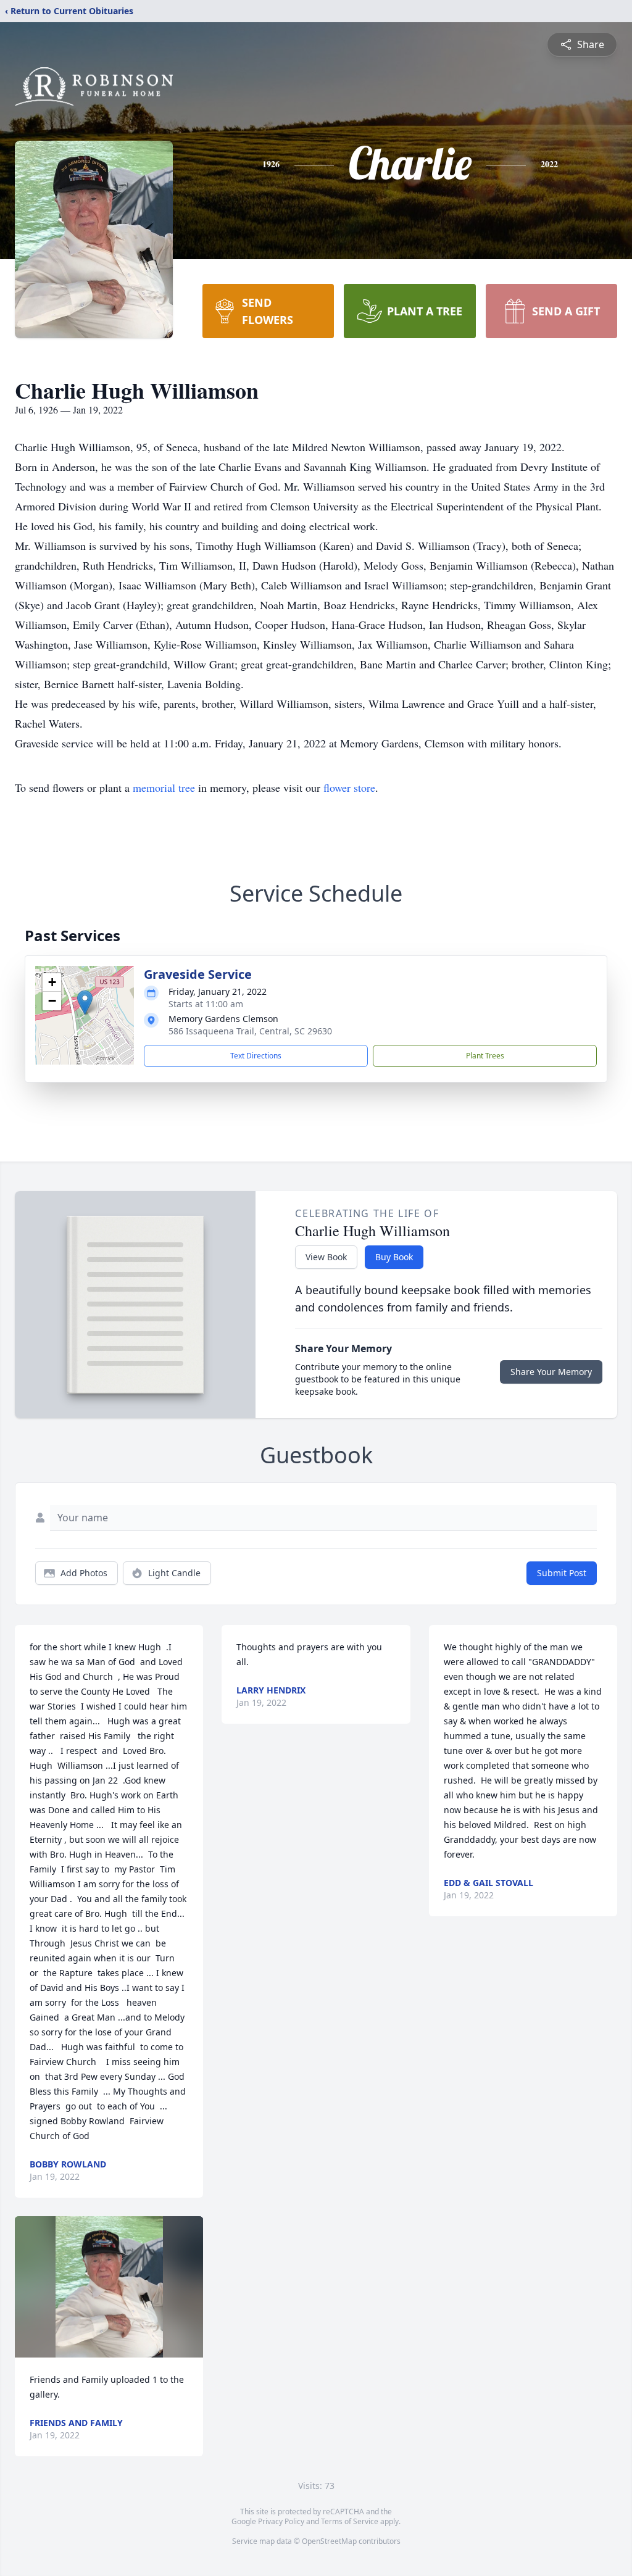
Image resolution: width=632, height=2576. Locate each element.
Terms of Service (350, 2521)
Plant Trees (485, 1056)
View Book (326, 1257)
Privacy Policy (281, 2521)
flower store (349, 787)
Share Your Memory (551, 1372)
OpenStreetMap (329, 2541)
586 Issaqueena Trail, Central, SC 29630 (250, 1031)
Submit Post (562, 1573)
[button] (85, 1003)
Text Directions (256, 1056)
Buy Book (394, 1257)
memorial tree (164, 787)
